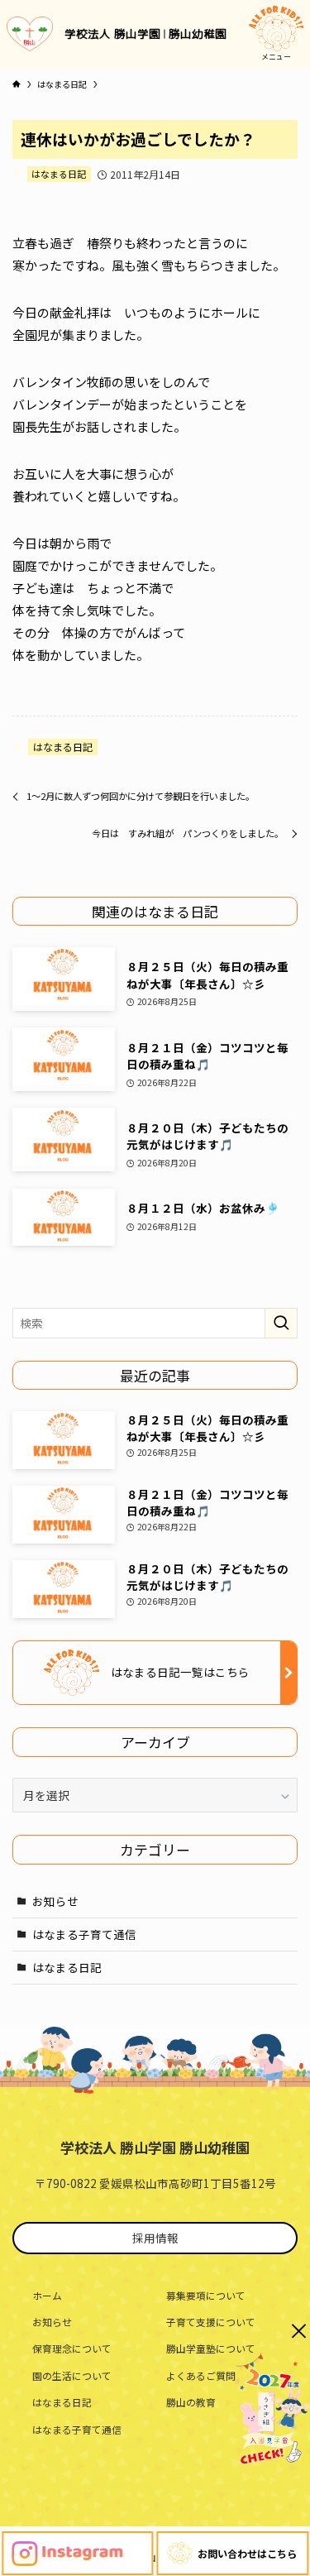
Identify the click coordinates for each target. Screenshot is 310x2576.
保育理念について (72, 2348)
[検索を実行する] (281, 1323)
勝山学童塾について (211, 2348)
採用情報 (155, 2238)
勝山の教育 (191, 2402)
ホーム (47, 2295)
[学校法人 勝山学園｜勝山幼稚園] (30, 34)
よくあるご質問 (201, 2375)
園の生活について (72, 2375)
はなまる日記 (59, 174)
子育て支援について (211, 2322)
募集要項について (206, 2295)
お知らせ (55, 1901)
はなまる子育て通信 (84, 1934)
